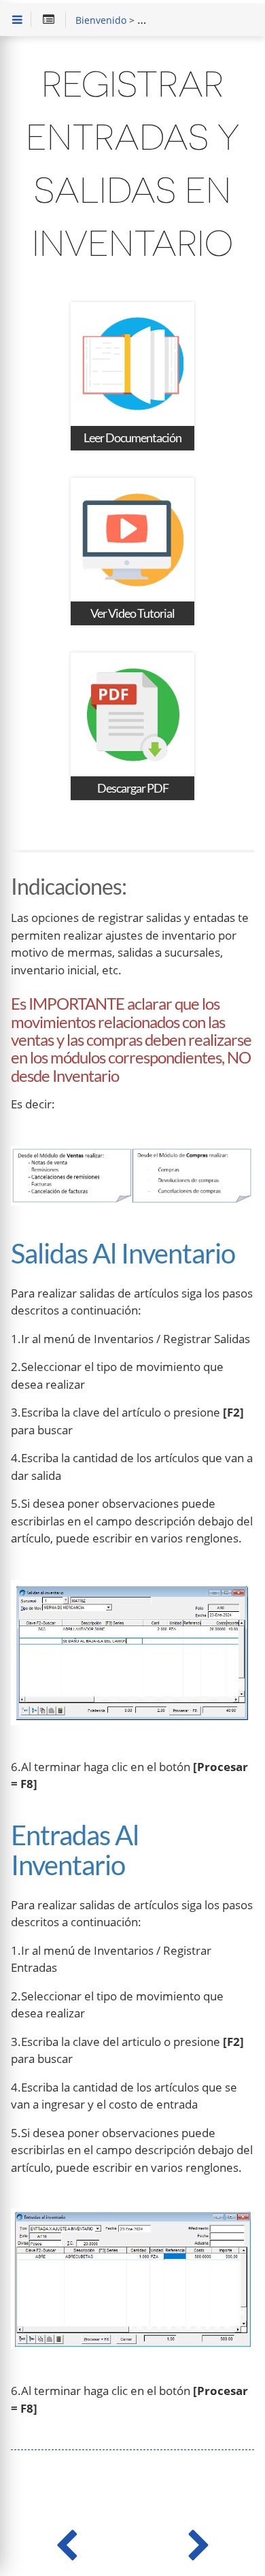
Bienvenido (101, 21)
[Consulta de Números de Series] (66, 2542)
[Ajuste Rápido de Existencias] (199, 2542)
